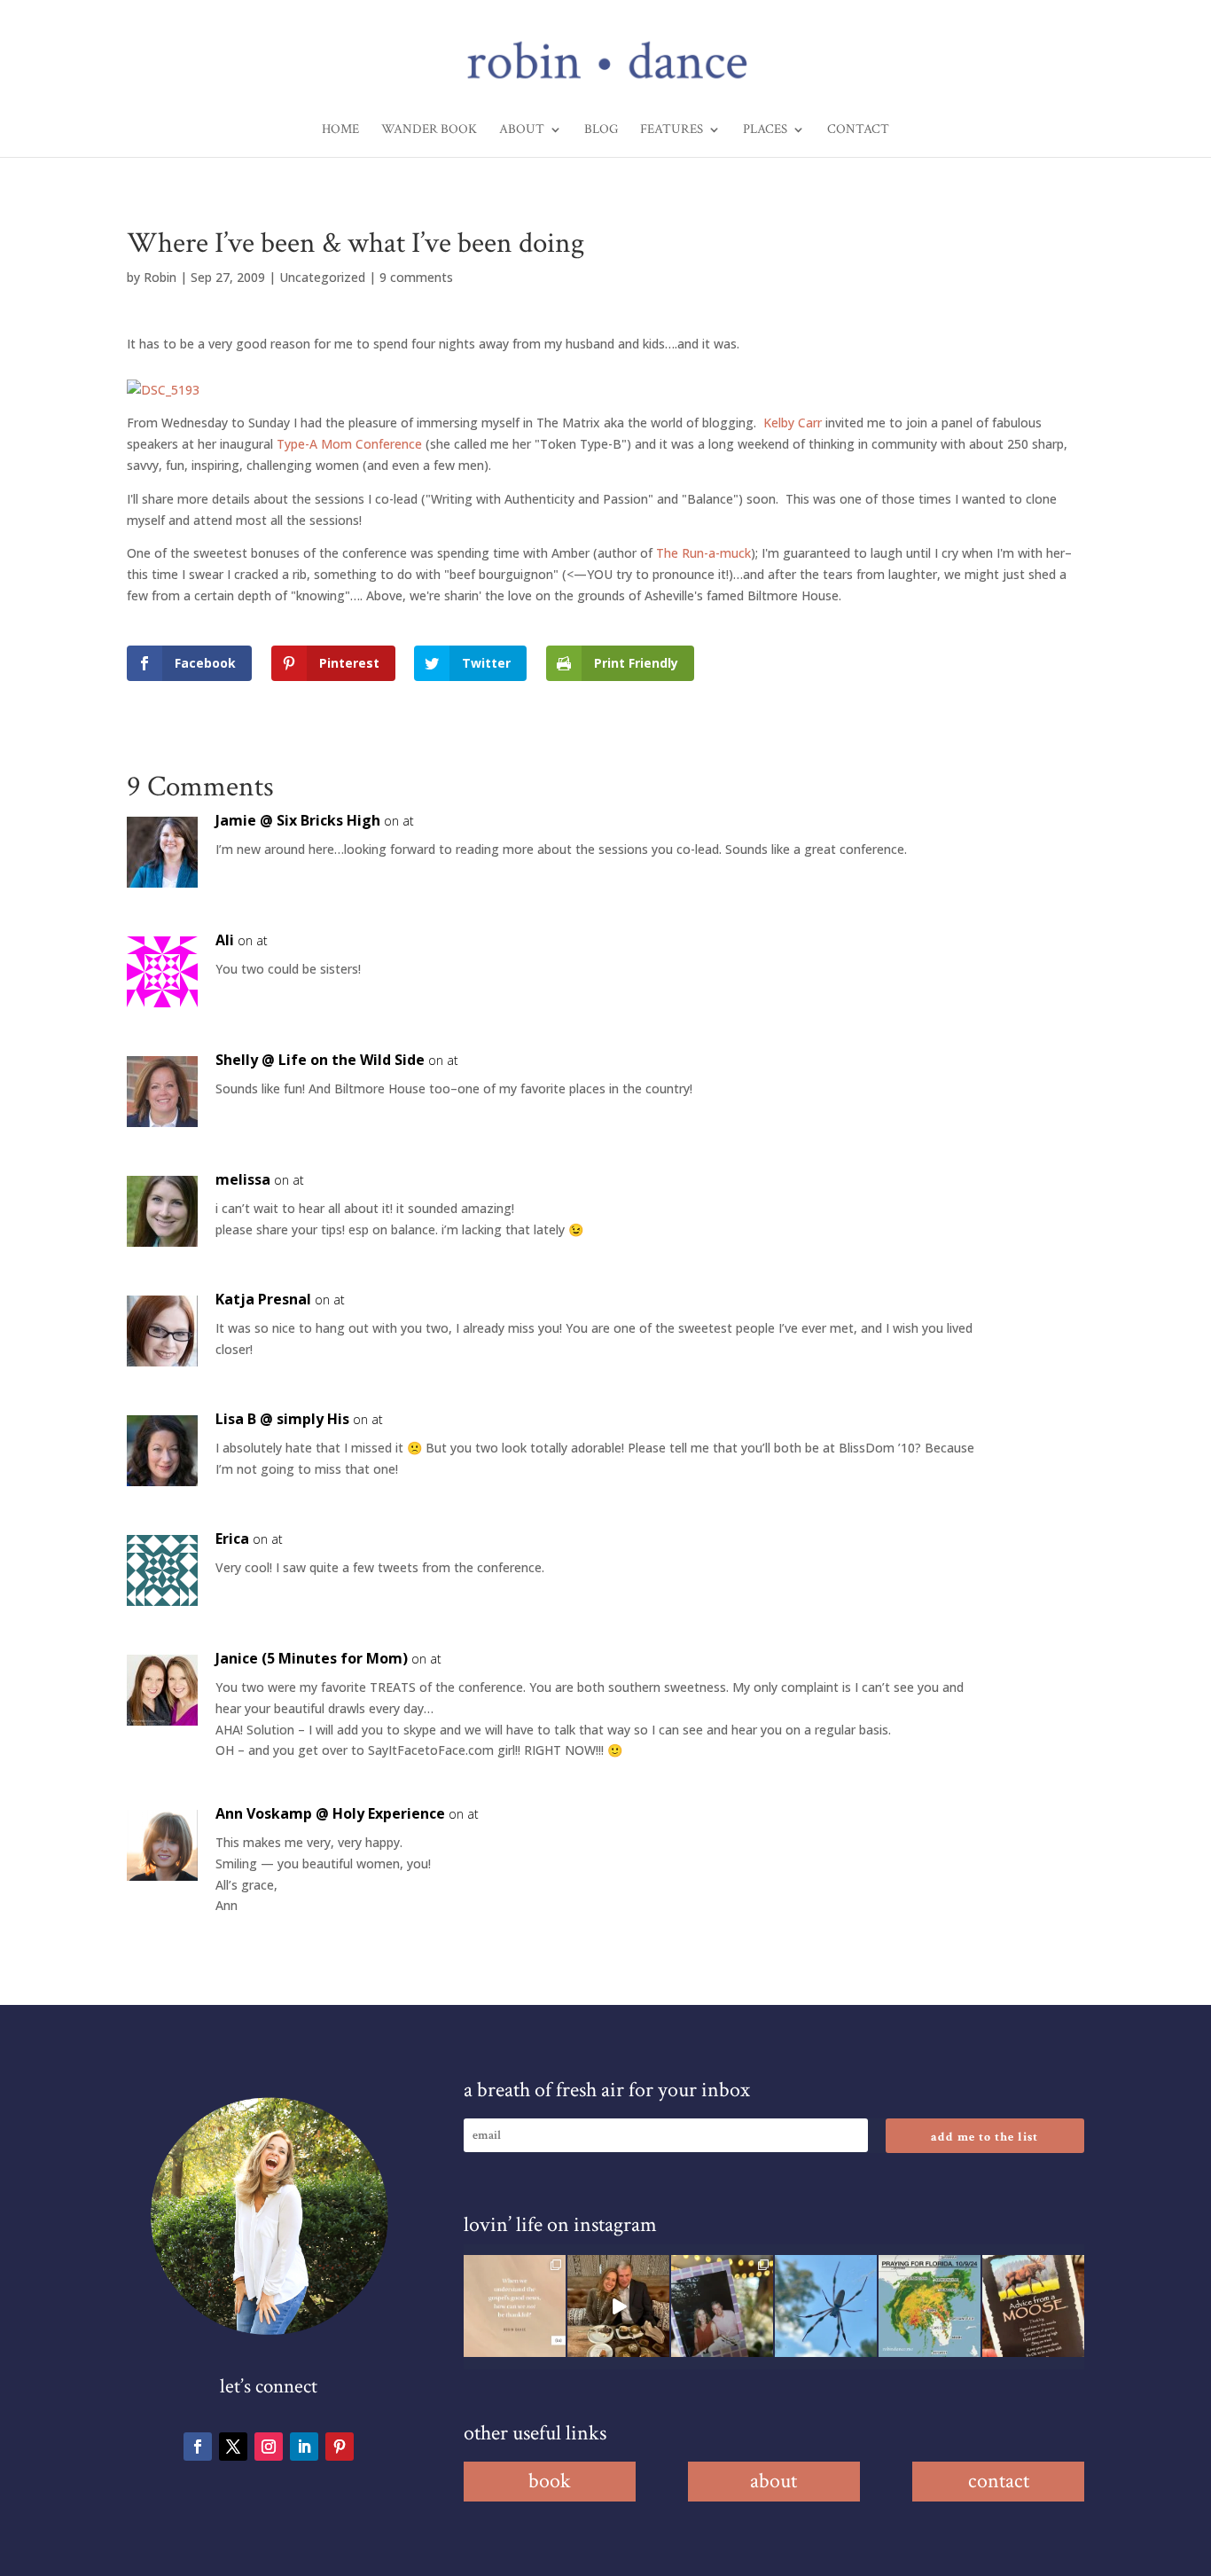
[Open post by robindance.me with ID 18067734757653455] (826, 2306)
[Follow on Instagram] (269, 2447)
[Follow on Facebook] (198, 2447)
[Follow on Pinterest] (340, 2447)
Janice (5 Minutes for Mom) (312, 1658)
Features (672, 130)
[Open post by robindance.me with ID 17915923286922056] (722, 2306)
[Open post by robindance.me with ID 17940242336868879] (930, 2306)
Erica (232, 1539)
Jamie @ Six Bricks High (298, 820)
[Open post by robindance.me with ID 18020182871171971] (1033, 2306)
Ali (225, 940)
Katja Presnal (263, 1299)
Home (340, 130)
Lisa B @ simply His (282, 1419)
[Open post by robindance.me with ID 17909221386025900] (618, 2306)
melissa (243, 1179)
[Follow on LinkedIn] (304, 2447)
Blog (601, 130)
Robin (160, 277)
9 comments (416, 277)
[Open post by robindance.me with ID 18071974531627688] (515, 2306)
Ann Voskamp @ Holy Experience (330, 1813)
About (522, 130)
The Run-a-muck (703, 553)
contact (999, 2481)
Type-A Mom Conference (349, 444)
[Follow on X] (233, 2447)
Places (765, 130)
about (773, 2481)
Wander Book (429, 130)
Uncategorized (322, 277)
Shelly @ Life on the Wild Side (320, 1060)
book (550, 2481)
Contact (858, 130)
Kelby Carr (793, 423)
